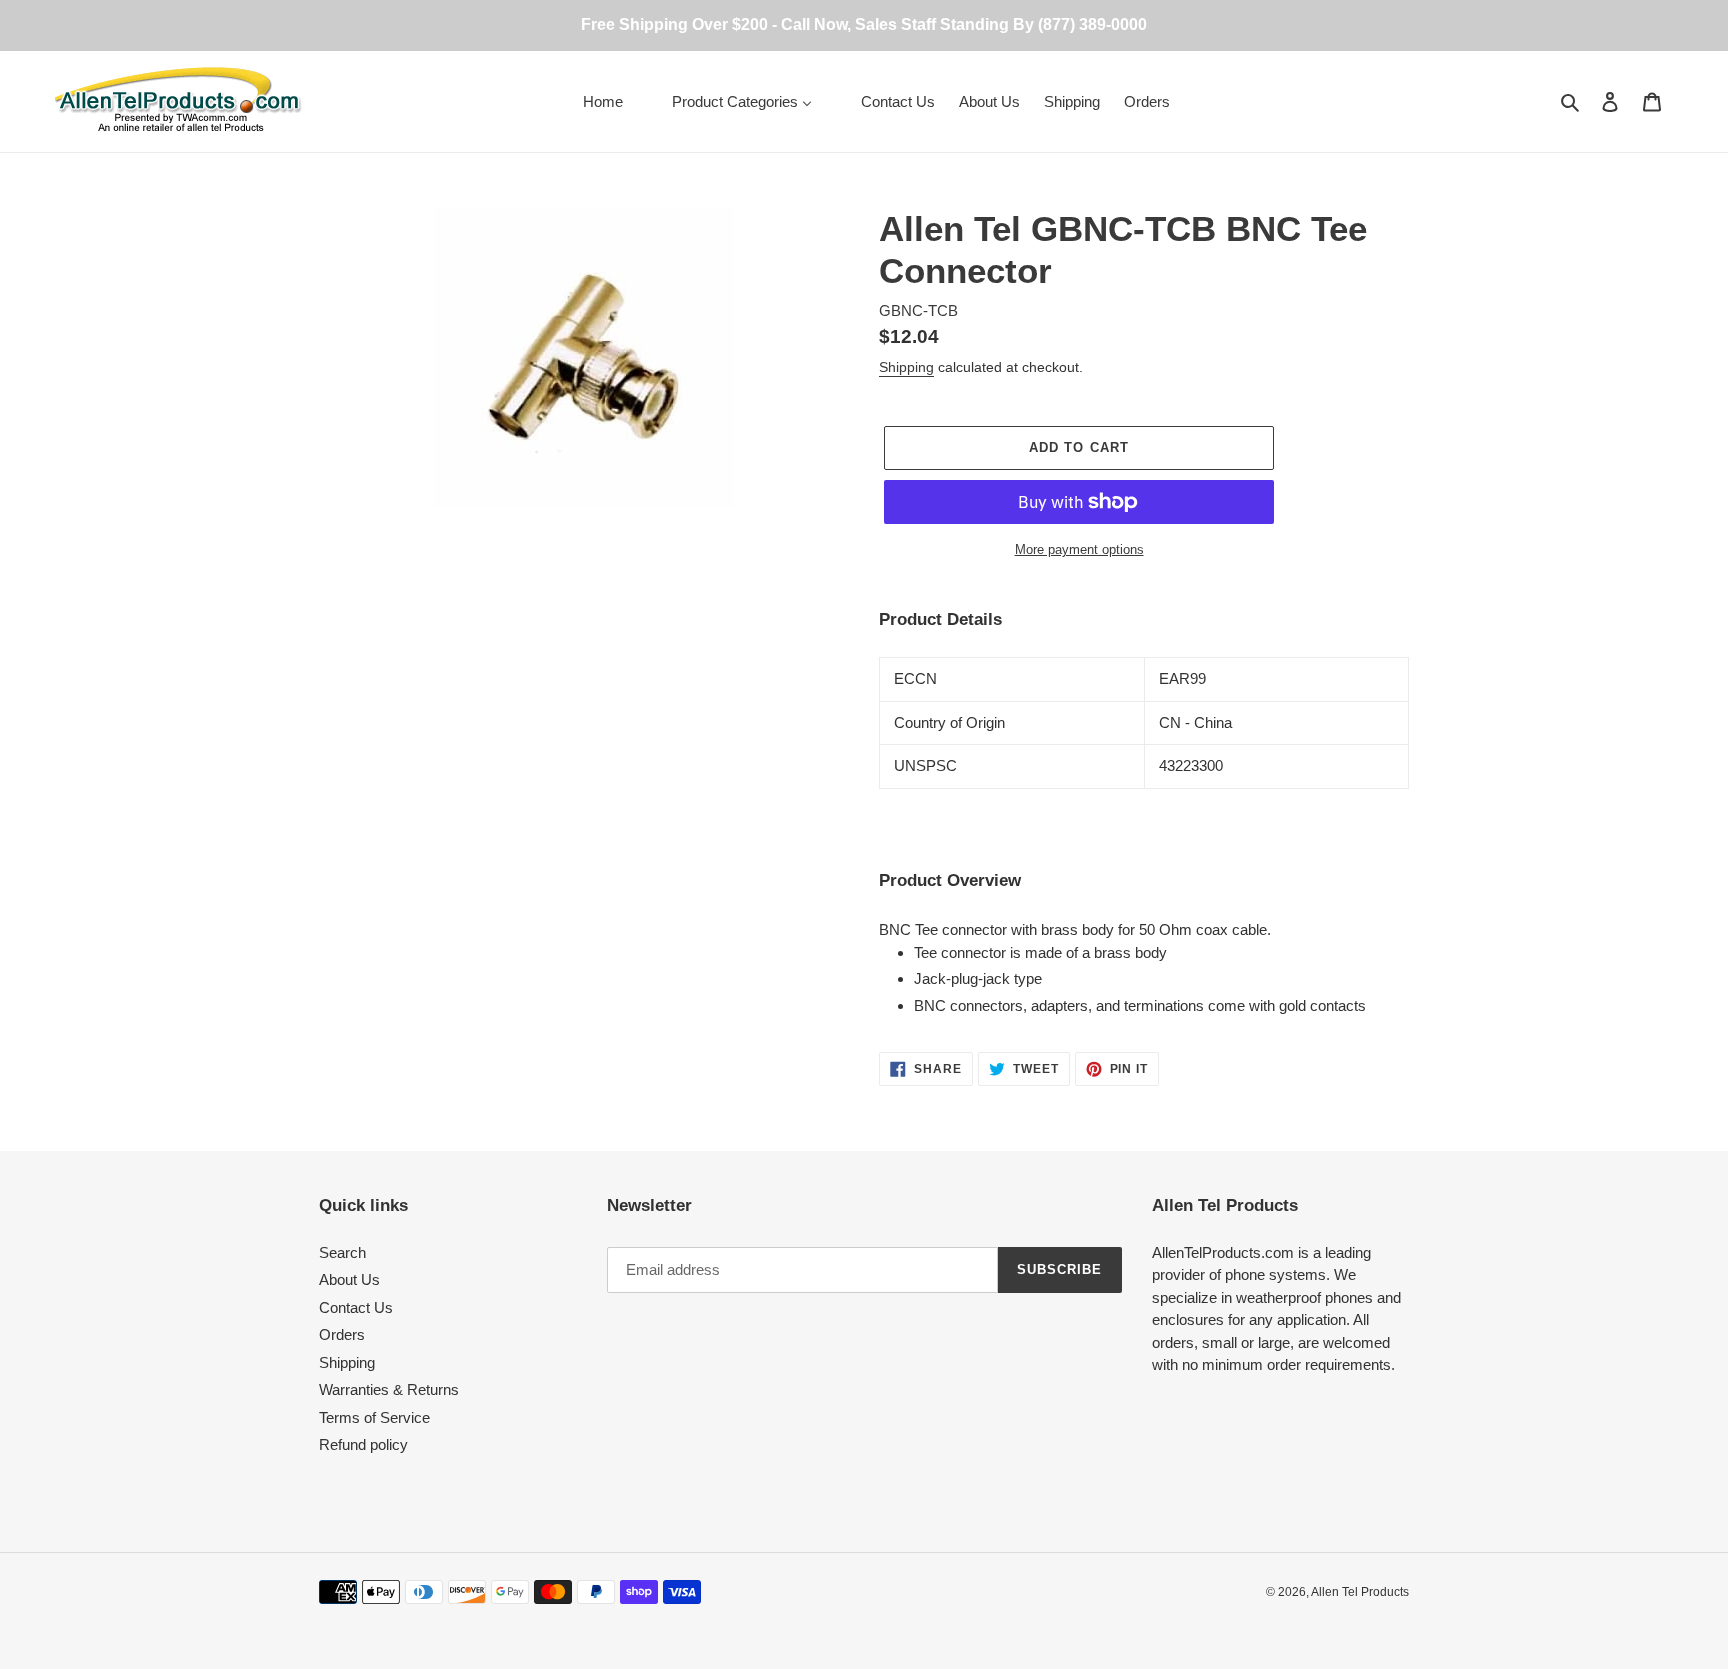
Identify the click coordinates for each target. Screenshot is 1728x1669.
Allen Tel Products (1360, 1592)
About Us (349, 1279)
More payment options (1079, 549)
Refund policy (363, 1444)
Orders (342, 1334)
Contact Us (356, 1307)
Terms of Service (374, 1417)
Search (342, 1252)
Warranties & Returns (389, 1389)
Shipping (906, 367)
